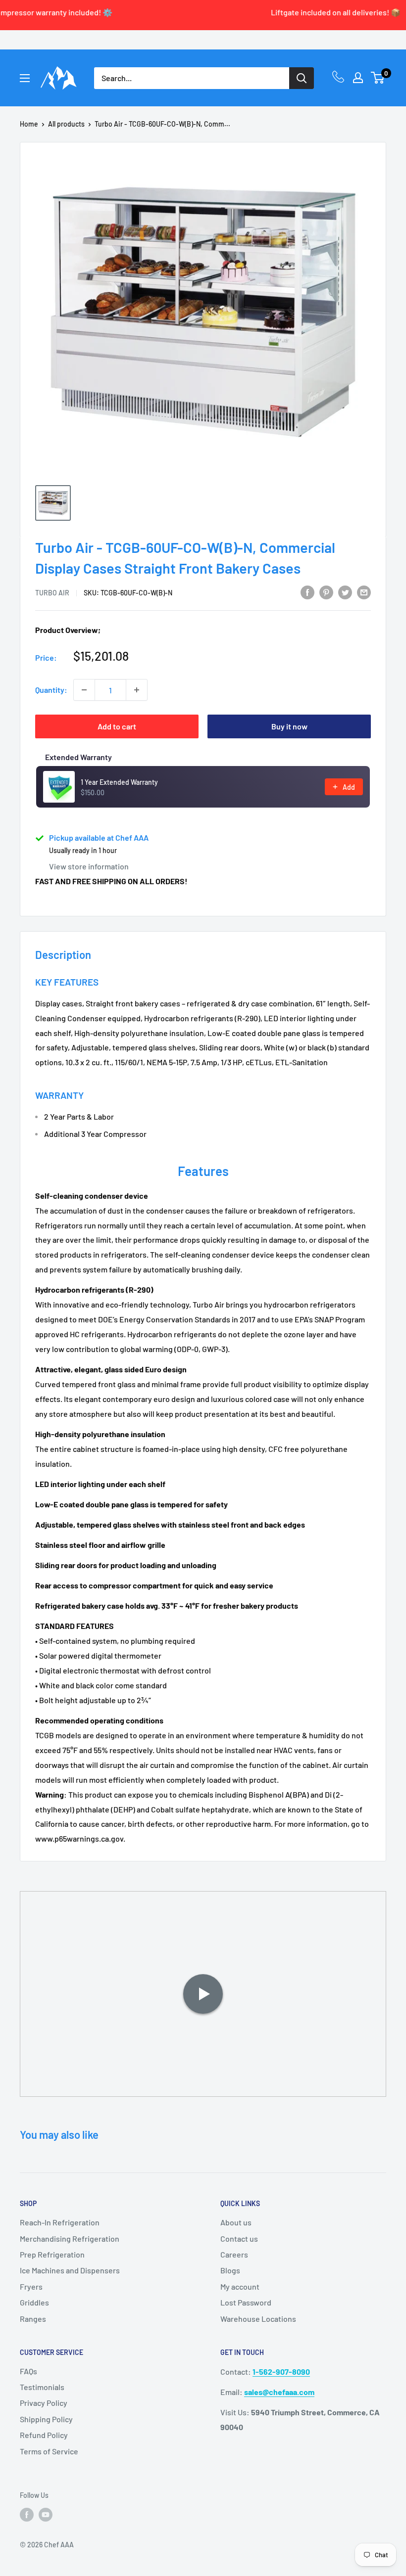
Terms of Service (49, 2451)
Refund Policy (44, 2435)
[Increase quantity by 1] (137, 690)
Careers (234, 2254)
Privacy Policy (44, 2403)
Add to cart (117, 726)
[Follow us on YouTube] (46, 2514)
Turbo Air (52, 593)
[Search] (302, 78)
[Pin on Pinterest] (326, 592)
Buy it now (289, 726)
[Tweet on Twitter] (345, 592)
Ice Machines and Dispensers (70, 2270)
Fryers (31, 2286)
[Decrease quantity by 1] (84, 690)
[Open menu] (25, 78)
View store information (89, 866)
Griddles (34, 2302)
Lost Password (246, 2302)
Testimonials (42, 2387)
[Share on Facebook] (307, 592)
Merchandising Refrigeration (70, 2238)
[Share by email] (364, 592)
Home (29, 124)
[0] (378, 78)
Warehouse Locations (258, 2319)
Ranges (33, 2319)
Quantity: (51, 690)
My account (240, 2286)
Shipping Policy (46, 2419)
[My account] (358, 78)
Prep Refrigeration (52, 2254)
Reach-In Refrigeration (60, 2222)
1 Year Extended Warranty (119, 782)
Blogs (230, 2270)
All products (66, 124)
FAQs (28, 2371)
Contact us (239, 2238)
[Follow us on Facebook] (27, 2514)
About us (236, 2222)
